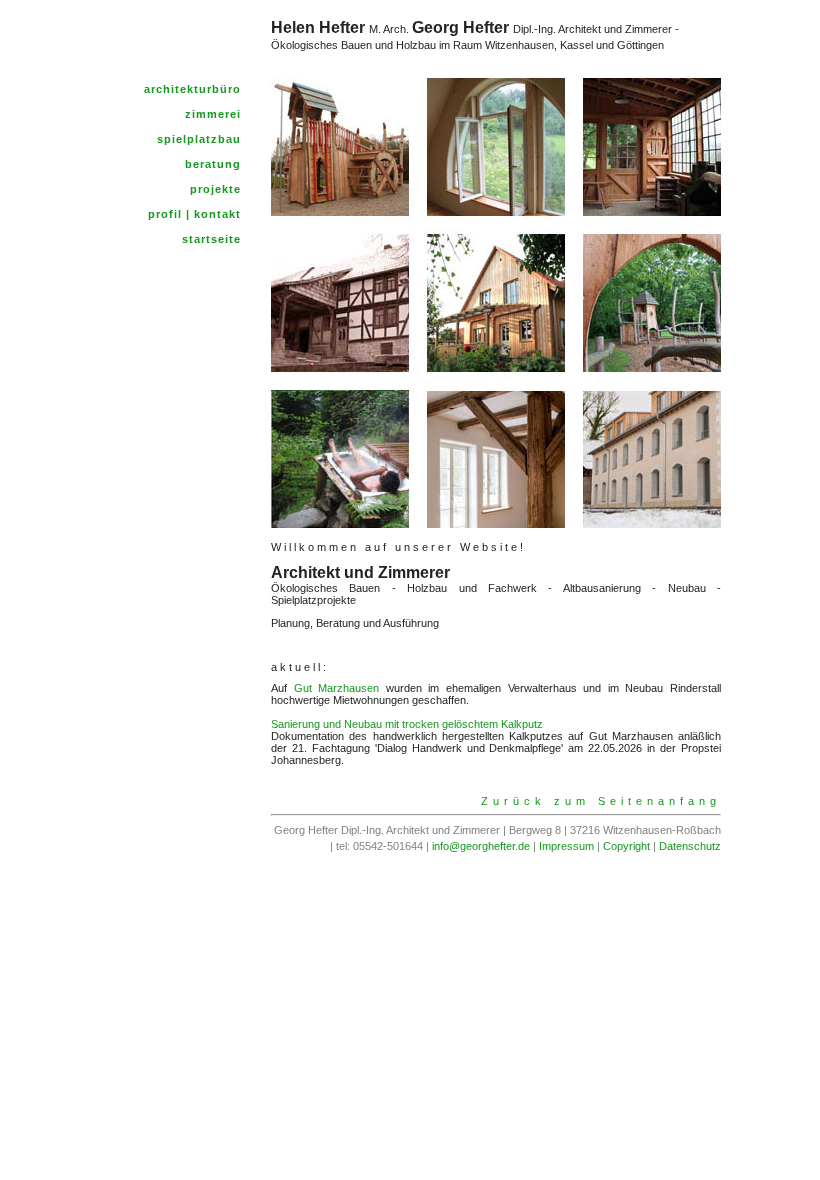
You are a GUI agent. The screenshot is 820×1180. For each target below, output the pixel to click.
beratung (213, 164)
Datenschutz (690, 846)
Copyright (626, 846)
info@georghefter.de (481, 846)
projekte (215, 189)
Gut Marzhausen (337, 688)
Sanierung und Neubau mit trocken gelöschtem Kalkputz (407, 724)
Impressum (566, 846)
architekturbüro (192, 89)
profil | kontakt (194, 214)
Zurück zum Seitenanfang (601, 801)
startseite (211, 239)
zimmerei (213, 114)
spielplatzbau (199, 139)
